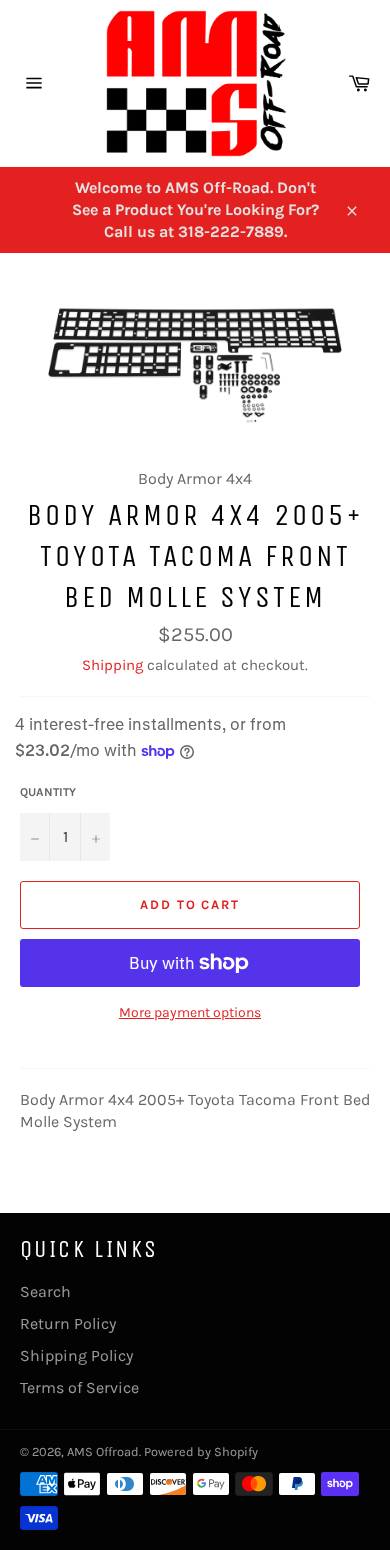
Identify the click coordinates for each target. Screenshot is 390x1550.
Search (45, 1291)
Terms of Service (79, 1387)
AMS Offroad (103, 1451)
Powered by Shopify (201, 1451)
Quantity (48, 792)
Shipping (112, 665)
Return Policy (68, 1323)
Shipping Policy (76, 1355)
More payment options (190, 1012)
